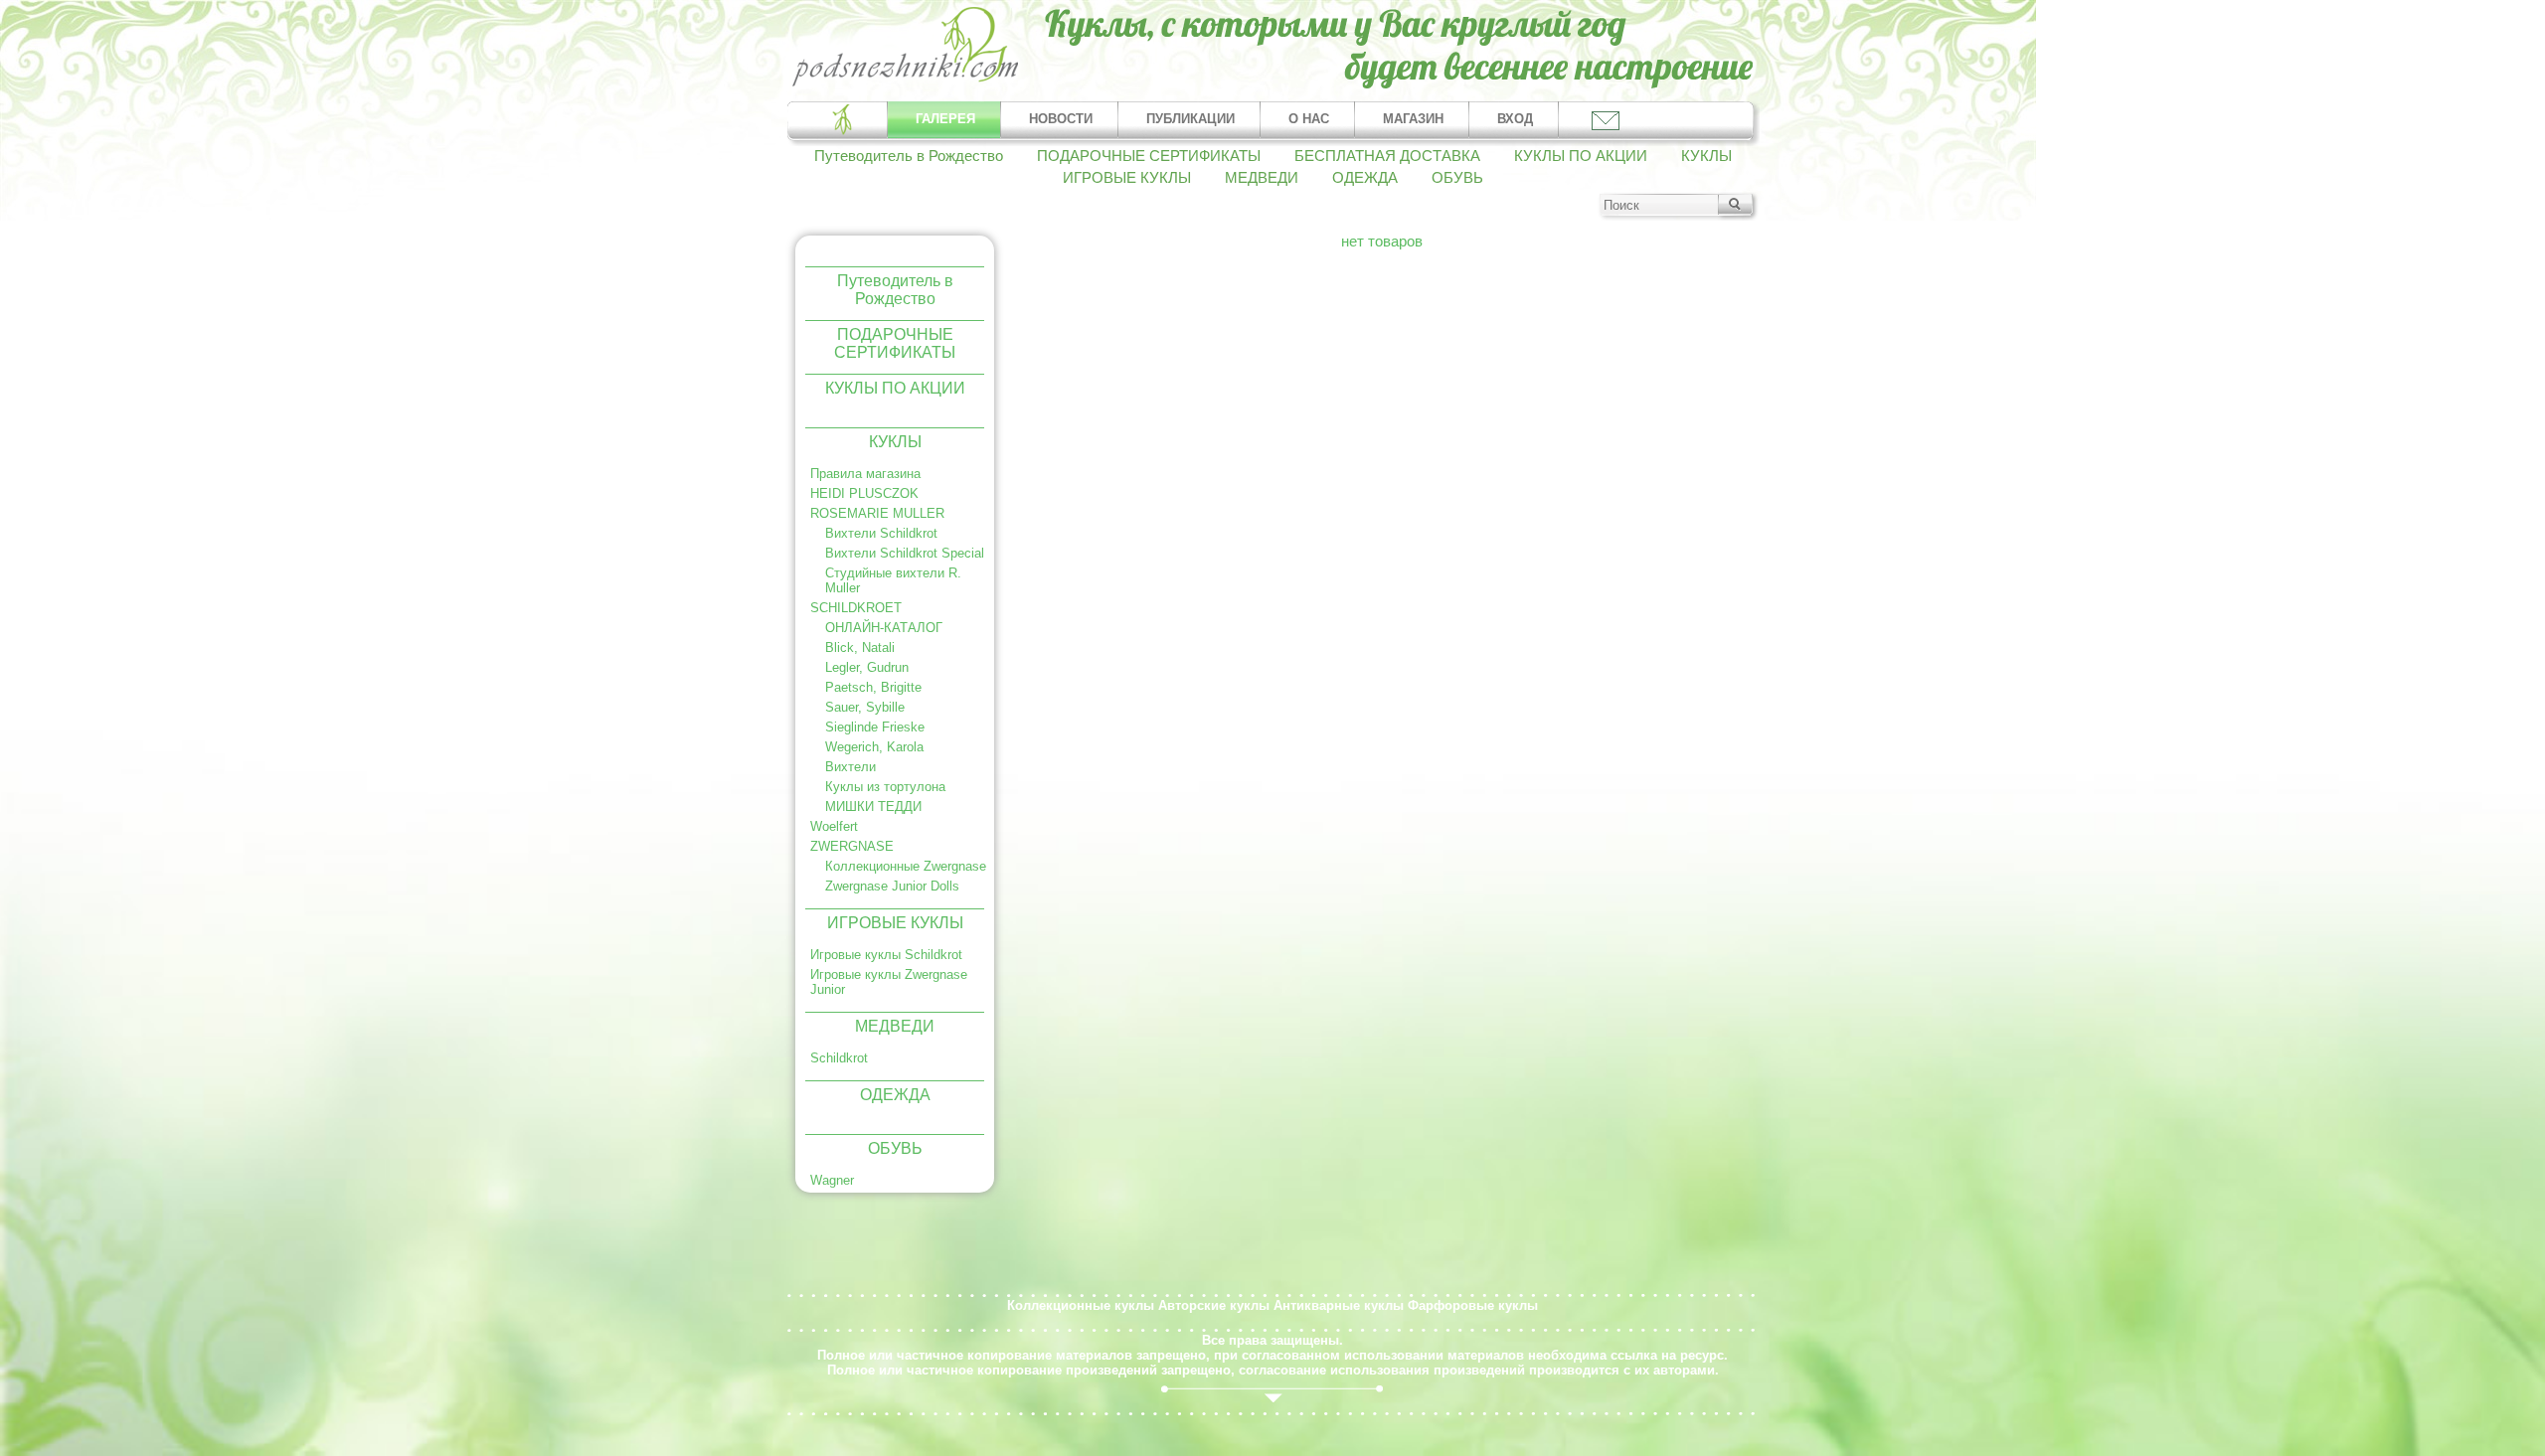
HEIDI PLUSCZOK (864, 493)
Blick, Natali (860, 647)
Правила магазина (865, 474)
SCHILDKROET (856, 608)
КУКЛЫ (1706, 156)
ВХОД (1515, 119)
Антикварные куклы (1339, 1305)
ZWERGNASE (852, 846)
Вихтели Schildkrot (881, 533)
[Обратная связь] (1604, 120)
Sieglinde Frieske (875, 727)
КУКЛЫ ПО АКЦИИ (1581, 156)
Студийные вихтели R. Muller (893, 580)
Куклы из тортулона (885, 787)
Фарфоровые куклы (1473, 1305)
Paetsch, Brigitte (873, 687)
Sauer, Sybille (865, 707)
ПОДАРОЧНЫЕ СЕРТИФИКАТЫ (1149, 156)
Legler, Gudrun (867, 667)
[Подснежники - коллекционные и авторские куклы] (906, 84)
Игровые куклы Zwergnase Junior (889, 982)
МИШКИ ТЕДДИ (873, 807)
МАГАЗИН (1413, 119)
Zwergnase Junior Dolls (892, 886)
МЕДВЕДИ (1262, 178)
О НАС (1309, 119)
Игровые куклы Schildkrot (886, 955)
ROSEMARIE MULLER (877, 513)
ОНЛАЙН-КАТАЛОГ (884, 628)
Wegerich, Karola (874, 747)
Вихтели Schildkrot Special (905, 553)
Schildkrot (839, 1058)
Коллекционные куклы (1081, 1305)
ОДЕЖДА (1365, 178)
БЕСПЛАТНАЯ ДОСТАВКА (1387, 156)
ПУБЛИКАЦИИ (1190, 119)
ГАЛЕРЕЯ (945, 119)
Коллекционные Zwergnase (906, 866)
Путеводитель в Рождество (909, 156)
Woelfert (834, 826)
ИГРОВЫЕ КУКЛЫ (1127, 178)
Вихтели (850, 767)
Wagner (832, 1180)
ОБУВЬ (1457, 178)
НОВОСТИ (1061, 119)
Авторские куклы (1214, 1305)
